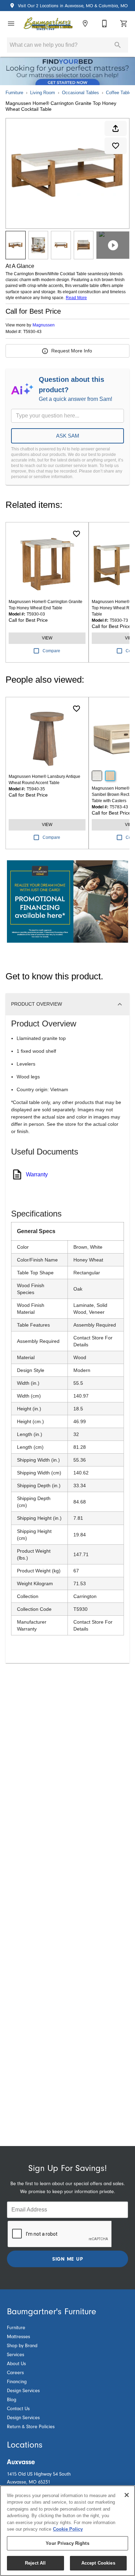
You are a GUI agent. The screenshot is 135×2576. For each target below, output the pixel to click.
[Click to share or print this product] (116, 128)
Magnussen (44, 325)
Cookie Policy (68, 2529)
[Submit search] (118, 45)
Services (16, 2355)
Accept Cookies (98, 2563)
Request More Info (72, 351)
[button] (11, 24)
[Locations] (85, 24)
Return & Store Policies (31, 2427)
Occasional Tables (80, 93)
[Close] (127, 2495)
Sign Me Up (68, 2259)
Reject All (35, 2563)
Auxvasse (21, 2462)
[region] (67, 2531)
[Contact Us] (105, 24)
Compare (51, 651)
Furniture (14, 93)
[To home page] (48, 24)
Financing (17, 2382)
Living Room (43, 93)
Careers (15, 2373)
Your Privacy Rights (67, 2543)
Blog (12, 2400)
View (47, 638)
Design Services (23, 2391)
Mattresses (19, 2337)
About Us (16, 2364)
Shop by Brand (22, 2346)
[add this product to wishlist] (116, 146)
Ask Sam (68, 436)
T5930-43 (32, 332)
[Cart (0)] (124, 24)
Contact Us (18, 2409)
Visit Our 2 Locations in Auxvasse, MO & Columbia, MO (72, 6)
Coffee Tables (120, 93)
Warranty (37, 1174)
